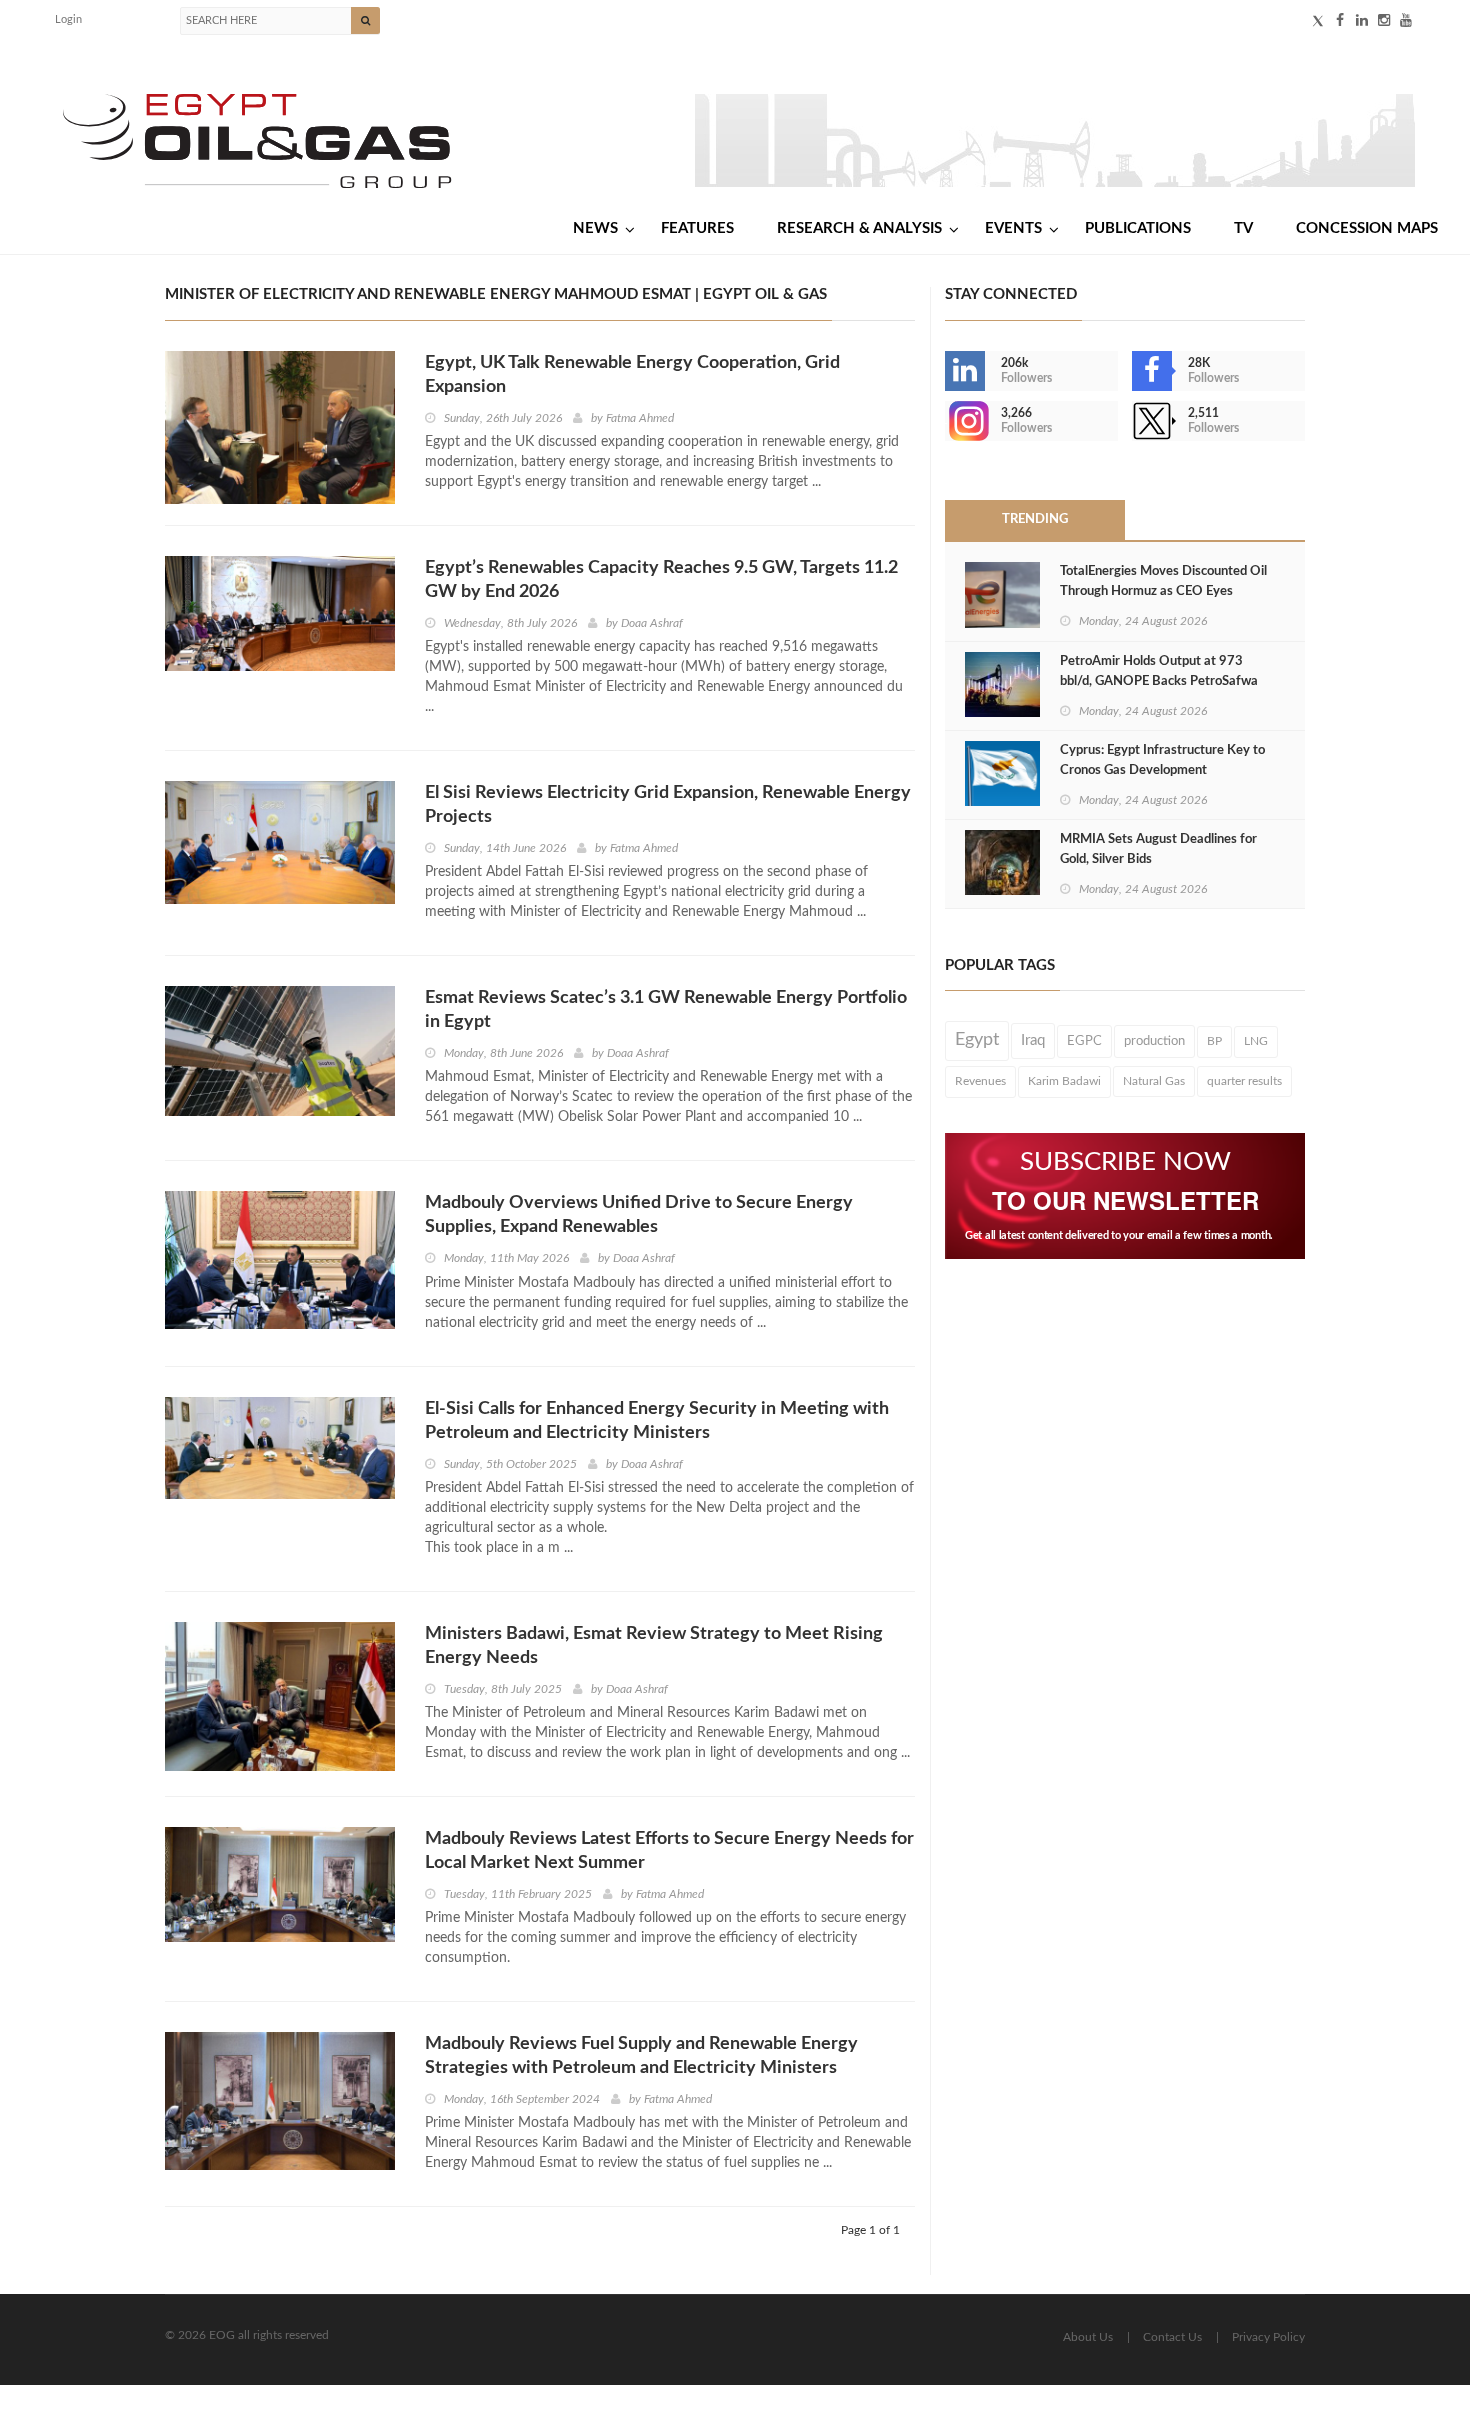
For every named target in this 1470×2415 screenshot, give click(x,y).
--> (947, 421)
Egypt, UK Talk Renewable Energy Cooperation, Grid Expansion (632, 375)
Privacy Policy (1268, 2337)
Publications (1138, 228)
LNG (1256, 1041)
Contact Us (1172, 2337)
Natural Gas (1154, 1081)
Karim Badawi (1064, 1081)
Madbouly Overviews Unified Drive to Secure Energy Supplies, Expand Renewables (639, 1215)
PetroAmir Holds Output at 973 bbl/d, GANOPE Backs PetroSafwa (1159, 671)
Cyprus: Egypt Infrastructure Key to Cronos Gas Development (1162, 760)
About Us (1088, 2337)
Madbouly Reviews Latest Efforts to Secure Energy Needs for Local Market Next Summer (669, 1851)
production (1154, 1041)
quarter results (1244, 1081)
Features (697, 228)
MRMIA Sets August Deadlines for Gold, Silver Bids (1158, 849)
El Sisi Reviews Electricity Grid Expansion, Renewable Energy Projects (668, 805)
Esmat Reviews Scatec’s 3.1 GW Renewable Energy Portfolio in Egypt (666, 1010)
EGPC (1084, 1041)
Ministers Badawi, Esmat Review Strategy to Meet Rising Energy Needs (654, 1646)
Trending (1035, 519)
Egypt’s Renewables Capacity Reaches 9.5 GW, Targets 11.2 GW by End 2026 (661, 580)
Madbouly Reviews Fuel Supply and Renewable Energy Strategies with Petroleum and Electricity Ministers (641, 2056)
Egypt (977, 1040)
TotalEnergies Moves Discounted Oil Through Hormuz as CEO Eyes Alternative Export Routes (1163, 591)
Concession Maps (1367, 228)
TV (1243, 228)
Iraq (1033, 1040)
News (595, 228)
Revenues (980, 1081)
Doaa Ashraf (652, 623)
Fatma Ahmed (640, 418)
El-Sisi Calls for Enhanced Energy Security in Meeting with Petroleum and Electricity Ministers (657, 1421)
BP (1214, 1041)
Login (68, 19)
